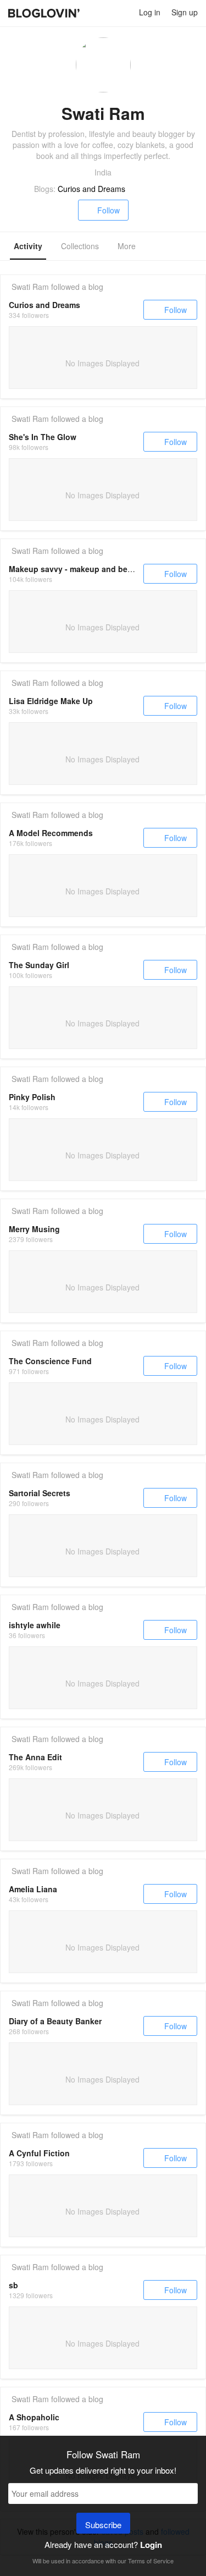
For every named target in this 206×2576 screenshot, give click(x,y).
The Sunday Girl (39, 965)
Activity (28, 246)
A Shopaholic (34, 2417)
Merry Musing (34, 1229)
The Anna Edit (35, 1757)
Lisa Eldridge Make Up (51, 701)
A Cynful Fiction (39, 2153)
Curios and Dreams (91, 189)
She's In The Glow (43, 437)
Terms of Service (151, 2561)
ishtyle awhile (35, 1625)
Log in (150, 12)
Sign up (185, 12)
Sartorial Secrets (40, 1493)
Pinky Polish (32, 1097)
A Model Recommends (51, 833)
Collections (80, 246)
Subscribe (103, 2525)
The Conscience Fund (50, 1361)
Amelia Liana (33, 1889)
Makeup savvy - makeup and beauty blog (86, 569)
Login (151, 2545)
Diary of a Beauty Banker (55, 2021)
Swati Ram (30, 287)
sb (13, 2285)
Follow (108, 210)
